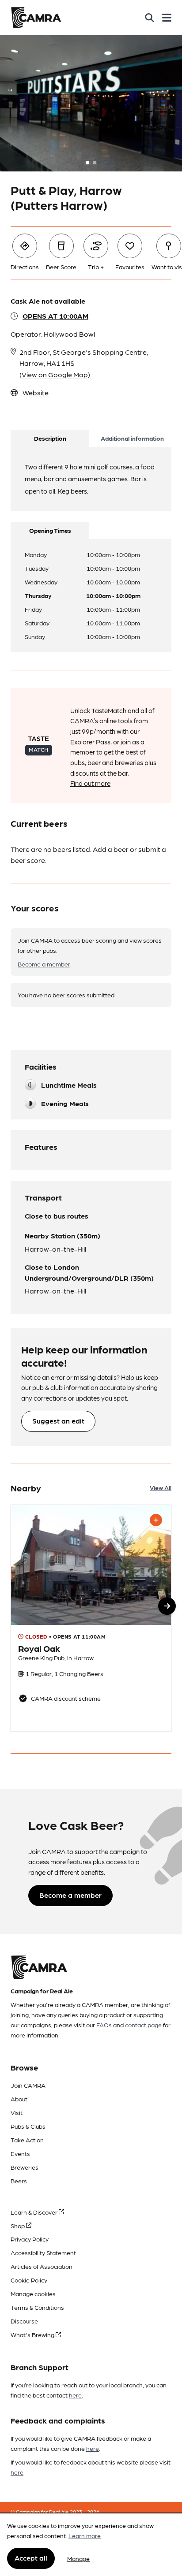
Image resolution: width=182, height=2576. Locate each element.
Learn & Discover (35, 2212)
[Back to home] (36, 18)
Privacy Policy (30, 2239)
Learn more (85, 2535)
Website (36, 392)
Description (50, 438)
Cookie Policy (29, 2280)
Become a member (44, 964)
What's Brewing (33, 2334)
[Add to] (156, 1520)
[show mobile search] (150, 18)
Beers (19, 2181)
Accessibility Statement (43, 2253)
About (19, 2099)
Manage (78, 2558)
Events (20, 2153)
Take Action (27, 2140)
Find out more (90, 783)
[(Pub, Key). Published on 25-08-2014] (91, 1618)
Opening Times (50, 530)
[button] (167, 1606)
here (75, 2395)
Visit (17, 2112)
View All (161, 1487)
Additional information (132, 438)
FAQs (104, 2025)
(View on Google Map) (55, 374)
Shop (18, 2226)
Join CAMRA (28, 2085)
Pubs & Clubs (28, 2126)
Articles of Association (42, 2266)
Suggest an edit (58, 1421)
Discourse (24, 2321)
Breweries (25, 2167)
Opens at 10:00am (55, 316)
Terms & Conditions (37, 2307)
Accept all (31, 2558)
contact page (143, 2025)
